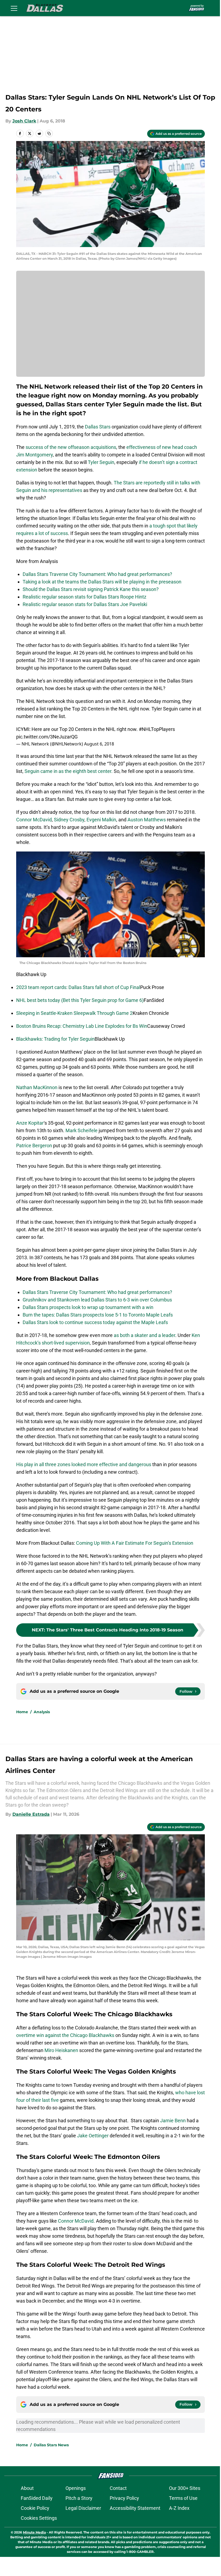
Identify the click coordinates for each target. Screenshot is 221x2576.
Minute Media (34, 2532)
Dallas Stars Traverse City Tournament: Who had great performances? (97, 574)
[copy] (49, 133)
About (27, 2488)
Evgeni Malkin (101, 820)
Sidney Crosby (69, 820)
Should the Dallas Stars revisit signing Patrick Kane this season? (91, 589)
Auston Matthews (147, 820)
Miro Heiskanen (62, 2050)
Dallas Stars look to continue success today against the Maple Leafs (95, 1322)
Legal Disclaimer (83, 2508)
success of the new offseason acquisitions (71, 447)
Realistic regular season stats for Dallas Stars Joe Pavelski (85, 604)
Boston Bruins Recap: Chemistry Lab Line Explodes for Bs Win (82, 1026)
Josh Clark (24, 121)
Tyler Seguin (101, 462)
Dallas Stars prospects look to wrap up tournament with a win (88, 1307)
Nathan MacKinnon (37, 1087)
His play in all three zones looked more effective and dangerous (84, 1464)
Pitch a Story (79, 2498)
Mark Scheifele (82, 1130)
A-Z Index (179, 2508)
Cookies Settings (39, 2518)
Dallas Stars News (51, 2445)
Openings (76, 2488)
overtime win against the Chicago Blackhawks (65, 2035)
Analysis (42, 1712)
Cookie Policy (35, 2508)
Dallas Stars (98, 427)
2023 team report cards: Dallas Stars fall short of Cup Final (78, 987)
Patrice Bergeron (34, 1146)
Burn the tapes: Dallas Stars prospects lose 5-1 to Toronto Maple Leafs (98, 1315)
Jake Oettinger (93, 2136)
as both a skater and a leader (144, 1335)
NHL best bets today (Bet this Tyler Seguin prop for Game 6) (80, 1000)
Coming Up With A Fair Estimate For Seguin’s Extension (135, 1543)
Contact (118, 2488)
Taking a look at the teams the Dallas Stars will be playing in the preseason (102, 582)
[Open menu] (14, 8)
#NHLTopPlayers (157, 729)
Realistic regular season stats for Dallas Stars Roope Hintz (84, 597)
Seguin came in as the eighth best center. (69, 771)
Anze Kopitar (30, 1123)
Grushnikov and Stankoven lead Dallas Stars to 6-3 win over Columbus (97, 1300)
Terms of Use (183, 2498)
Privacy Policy (124, 2498)
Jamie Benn (173, 2121)
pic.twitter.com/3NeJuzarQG (47, 737)
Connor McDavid (34, 820)
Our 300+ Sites (185, 2488)
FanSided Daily (37, 2498)
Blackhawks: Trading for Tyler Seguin (55, 1039)
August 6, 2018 (99, 744)
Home (22, 1712)
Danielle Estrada (31, 1814)
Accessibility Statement (135, 2508)
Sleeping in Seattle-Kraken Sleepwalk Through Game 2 (74, 1013)
